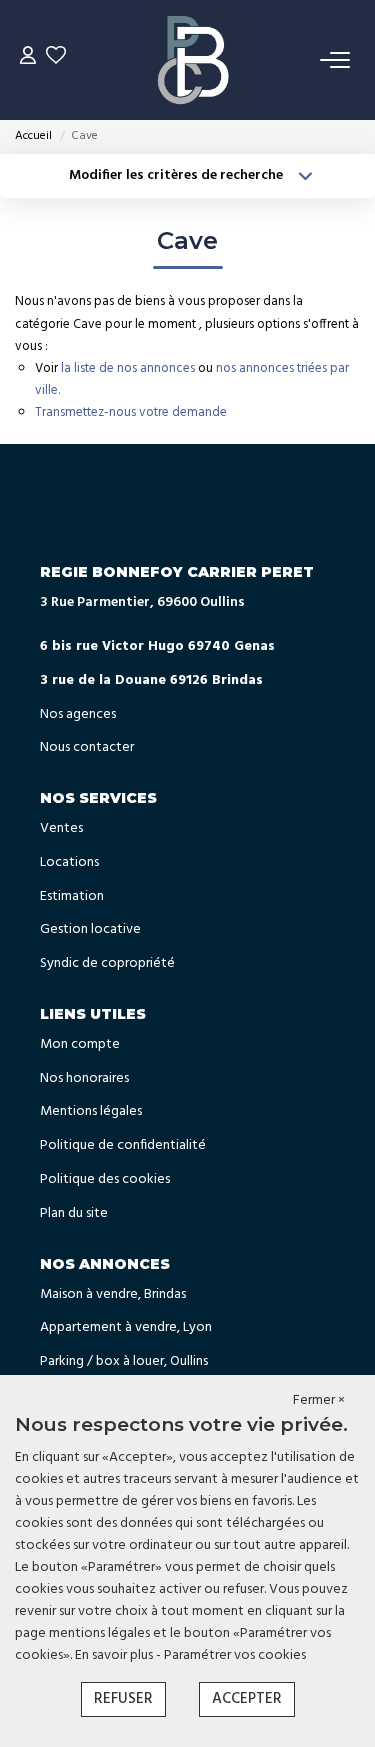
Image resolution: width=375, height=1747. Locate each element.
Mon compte (80, 1044)
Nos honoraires (84, 1078)
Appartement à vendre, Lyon (126, 1327)
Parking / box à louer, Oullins (124, 1361)
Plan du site (74, 1213)
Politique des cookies (105, 1179)
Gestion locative (90, 929)
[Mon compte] (28, 59)
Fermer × (319, 1401)
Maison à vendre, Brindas (113, 1294)
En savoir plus (115, 1655)
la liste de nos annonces (128, 368)
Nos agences (78, 714)
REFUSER (123, 1699)
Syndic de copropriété (107, 963)
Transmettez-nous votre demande (131, 412)
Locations (69, 862)
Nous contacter (87, 747)
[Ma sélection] (56, 59)
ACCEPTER (247, 1699)
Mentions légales (91, 1111)
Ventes (61, 828)
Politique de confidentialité (123, 1145)
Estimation (72, 896)
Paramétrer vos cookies (235, 1655)
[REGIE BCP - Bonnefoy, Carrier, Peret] (193, 60)
